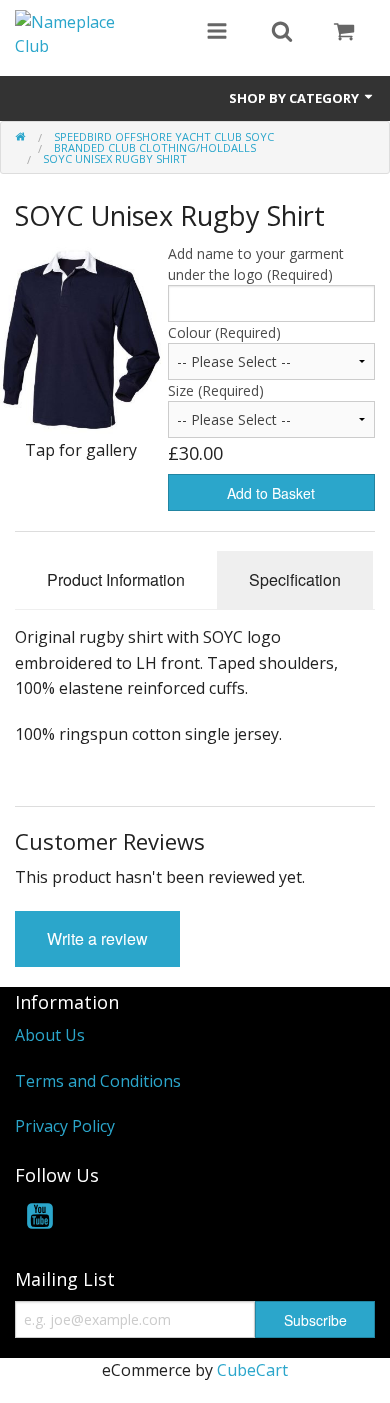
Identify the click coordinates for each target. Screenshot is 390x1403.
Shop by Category (295, 98)
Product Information (116, 579)
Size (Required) (216, 390)
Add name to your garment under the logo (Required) (256, 264)
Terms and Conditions (98, 1081)
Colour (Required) (224, 332)
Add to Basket (271, 493)
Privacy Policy (65, 1126)
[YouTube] (40, 1219)
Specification (295, 579)
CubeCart (252, 1370)
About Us (50, 1035)
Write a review (97, 938)
